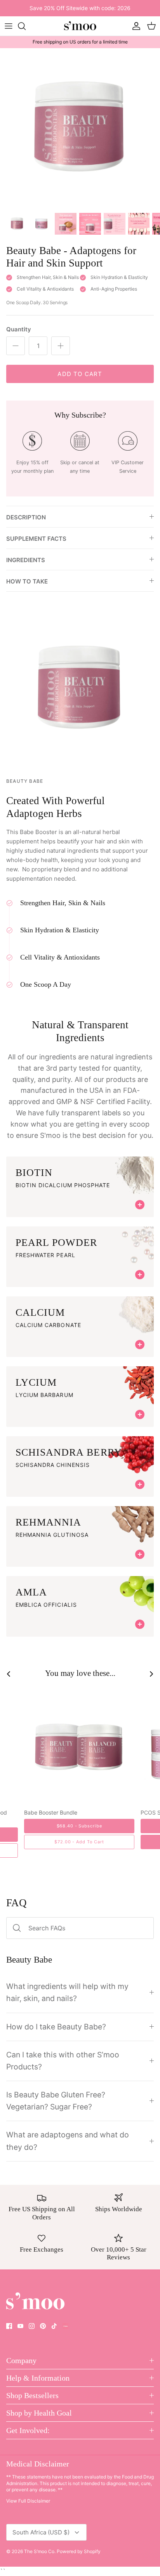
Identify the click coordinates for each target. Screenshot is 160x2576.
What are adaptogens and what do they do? (68, 2141)
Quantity (19, 329)
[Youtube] (20, 2326)
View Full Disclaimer (28, 2501)
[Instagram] (32, 2326)
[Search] (26, 26)
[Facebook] (9, 2326)
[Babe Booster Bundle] (79, 1749)
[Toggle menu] (9, 26)
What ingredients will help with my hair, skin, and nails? (67, 1992)
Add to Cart (80, 374)
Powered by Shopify (79, 2551)
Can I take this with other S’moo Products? (63, 2061)
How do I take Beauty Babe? (56, 2027)
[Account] (134, 26)
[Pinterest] (43, 2326)
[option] (80, 128)
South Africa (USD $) (41, 2532)
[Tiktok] (54, 2326)
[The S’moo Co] (80, 26)
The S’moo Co (39, 2551)
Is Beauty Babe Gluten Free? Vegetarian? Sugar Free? (56, 2101)
